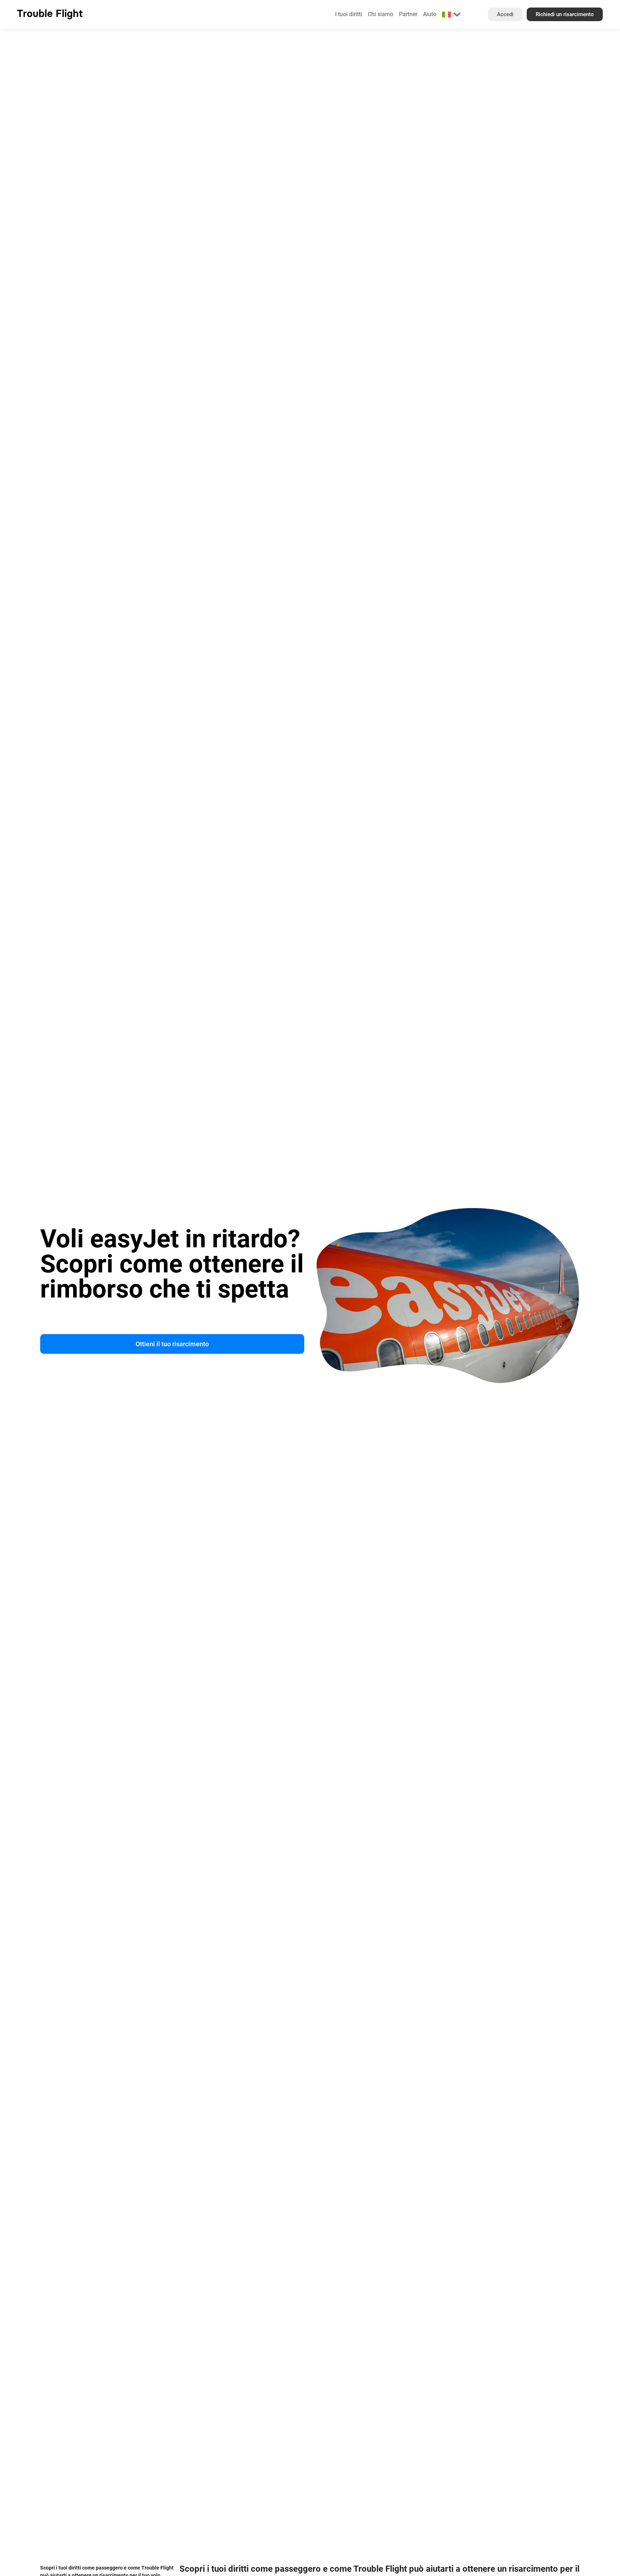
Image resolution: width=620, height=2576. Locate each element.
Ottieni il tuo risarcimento (172, 1344)
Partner (408, 14)
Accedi (505, 14)
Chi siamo (381, 14)
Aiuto (430, 14)
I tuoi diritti (349, 14)
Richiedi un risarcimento (565, 14)
